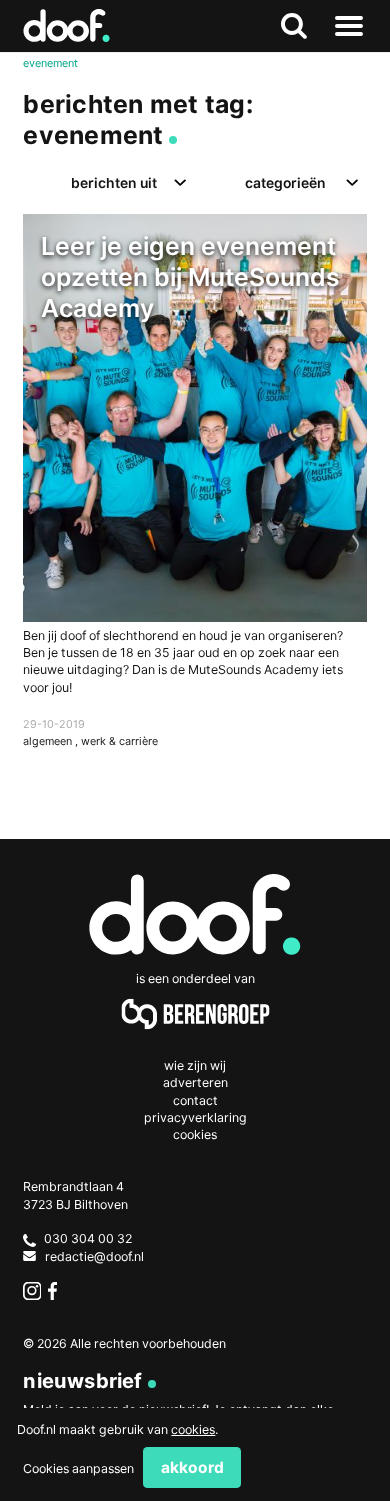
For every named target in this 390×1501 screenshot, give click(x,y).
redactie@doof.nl (94, 1256)
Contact (195, 1100)
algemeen (49, 741)
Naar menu (349, 26)
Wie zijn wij (195, 1065)
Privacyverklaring (195, 1117)
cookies (193, 1429)
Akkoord (192, 1467)
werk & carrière (119, 741)
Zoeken (294, 26)
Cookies (195, 1134)
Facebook (56, 1290)
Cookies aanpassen (78, 1468)
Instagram (31, 1290)
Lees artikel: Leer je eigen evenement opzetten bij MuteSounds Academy (194, 500)
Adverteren (195, 1082)
